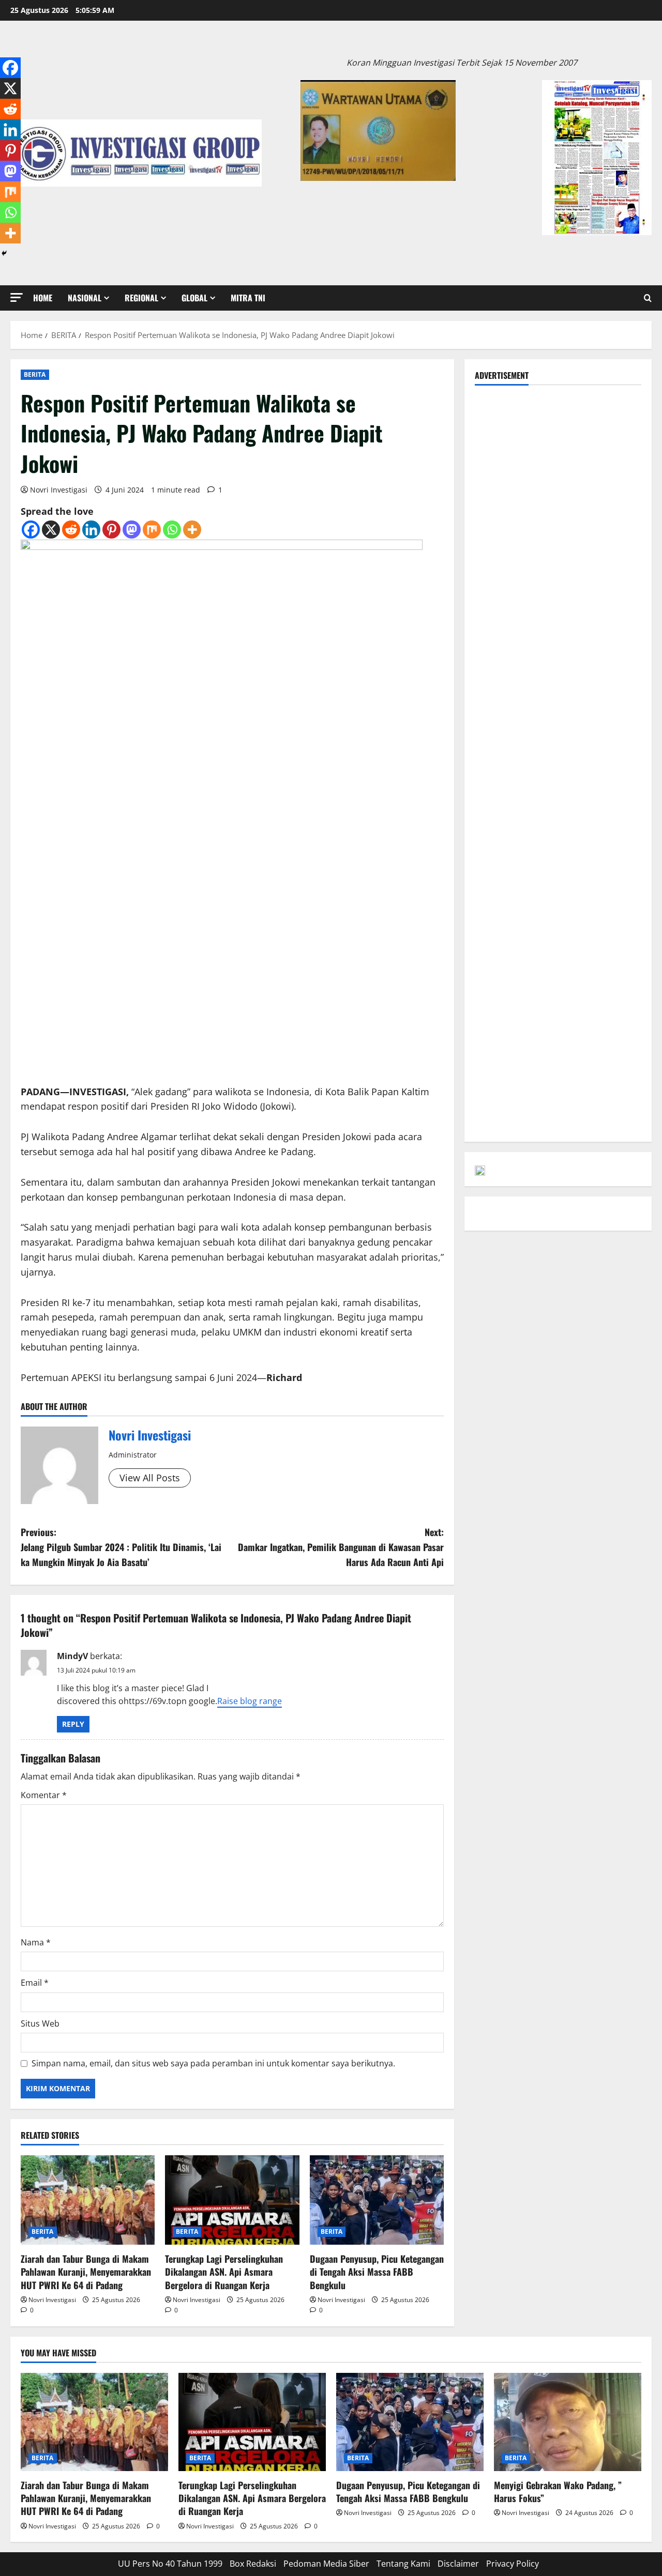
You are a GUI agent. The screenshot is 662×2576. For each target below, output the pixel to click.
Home (43, 298)
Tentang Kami (403, 2564)
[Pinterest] (111, 530)
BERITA (35, 374)
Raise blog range (250, 1701)
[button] (17, 297)
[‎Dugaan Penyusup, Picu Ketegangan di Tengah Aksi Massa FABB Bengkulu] (377, 2200)
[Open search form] (648, 298)
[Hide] (4, 253)
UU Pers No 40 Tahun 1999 (170, 2564)
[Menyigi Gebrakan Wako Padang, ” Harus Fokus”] (568, 2422)
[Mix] (152, 530)
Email (35, 1983)
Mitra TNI (248, 298)
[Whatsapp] (172, 530)
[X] (51, 530)
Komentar (44, 1795)
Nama (36, 1942)
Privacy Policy (513, 2564)
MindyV (72, 1656)
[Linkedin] (91, 530)
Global (194, 298)
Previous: (121, 1547)
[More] (192, 530)
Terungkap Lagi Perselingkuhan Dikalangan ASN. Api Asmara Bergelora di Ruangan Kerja (224, 2272)
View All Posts (150, 1478)
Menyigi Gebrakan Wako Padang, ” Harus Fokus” (558, 2491)
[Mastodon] (132, 530)
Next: (341, 1547)
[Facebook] (31, 530)
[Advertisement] (558, 460)
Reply (73, 1724)
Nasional (85, 298)
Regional (141, 298)
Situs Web (40, 2023)
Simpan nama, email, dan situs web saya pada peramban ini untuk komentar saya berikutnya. (213, 2063)
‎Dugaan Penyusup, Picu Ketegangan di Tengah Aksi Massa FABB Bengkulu (377, 2272)
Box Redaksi (253, 2564)
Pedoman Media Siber (326, 2564)
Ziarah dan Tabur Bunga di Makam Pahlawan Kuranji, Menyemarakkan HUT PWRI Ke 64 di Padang (86, 2272)
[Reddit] (71, 530)
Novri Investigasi (59, 490)
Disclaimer (458, 2564)
